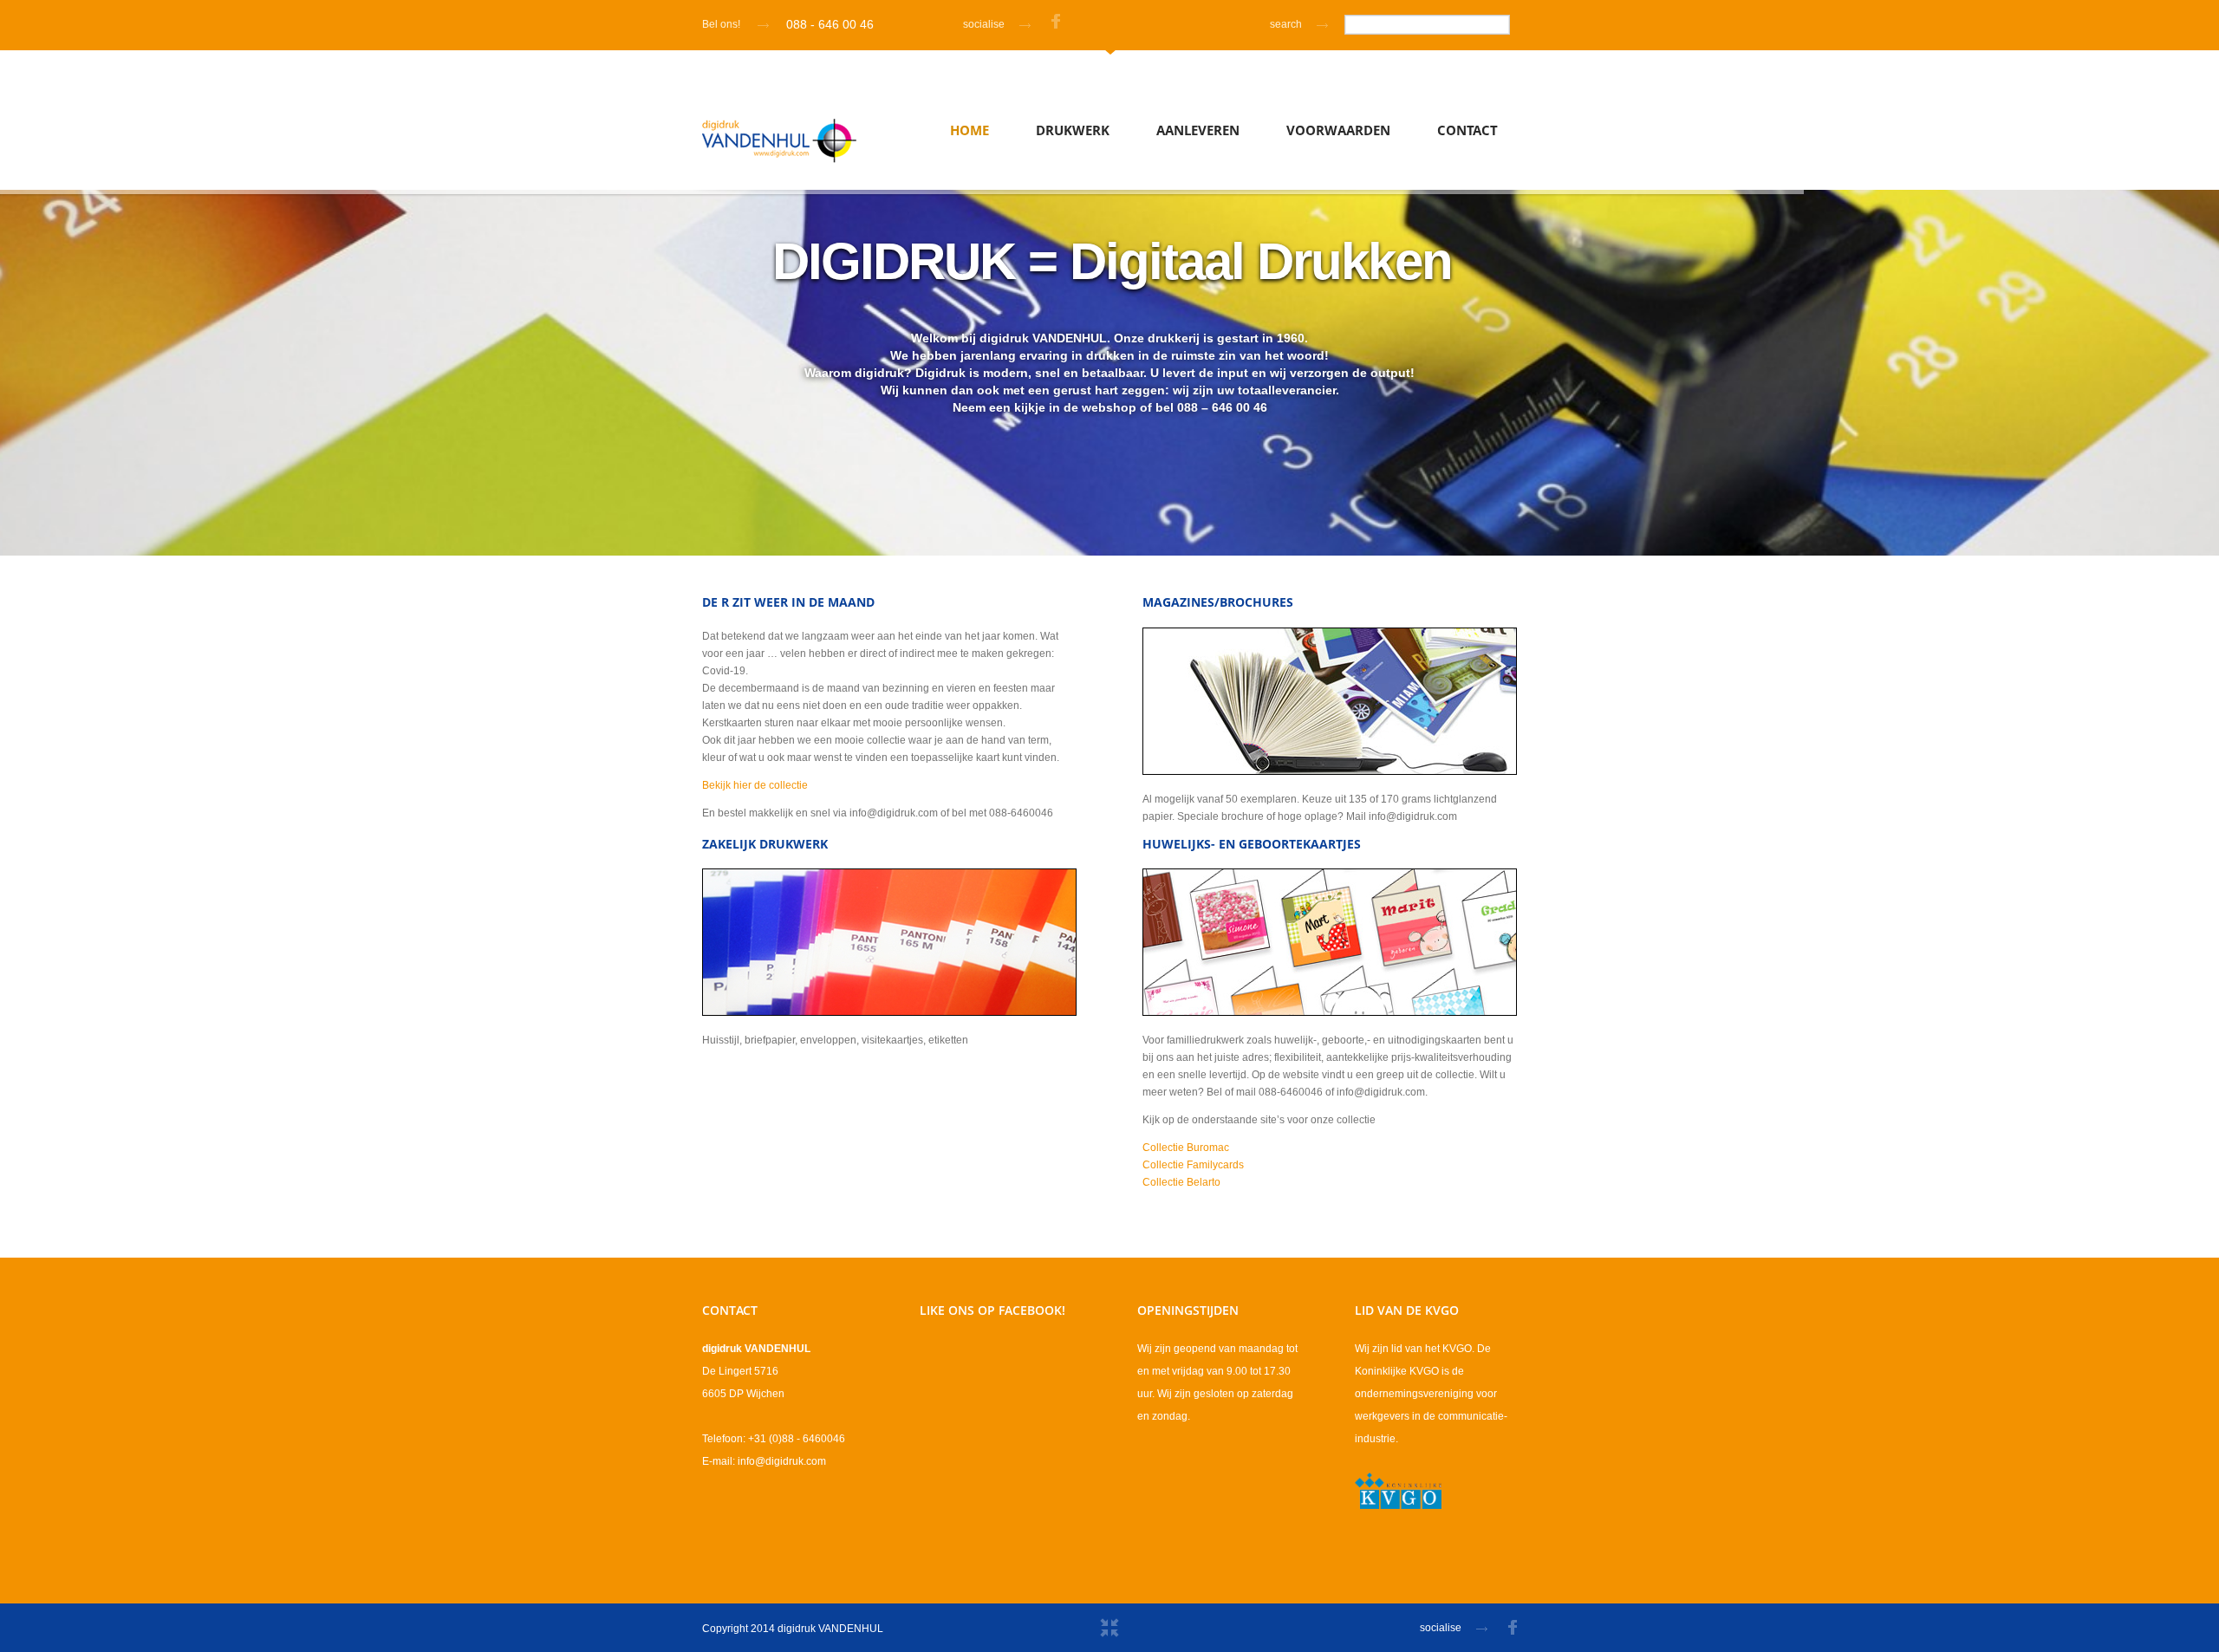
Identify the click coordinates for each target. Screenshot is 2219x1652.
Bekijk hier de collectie (755, 785)
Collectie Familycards (1193, 1165)
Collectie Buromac (1186, 1148)
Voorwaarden (1338, 130)
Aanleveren (1198, 130)
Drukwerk (1073, 130)
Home (970, 130)
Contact (1467, 130)
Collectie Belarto (1181, 1182)
